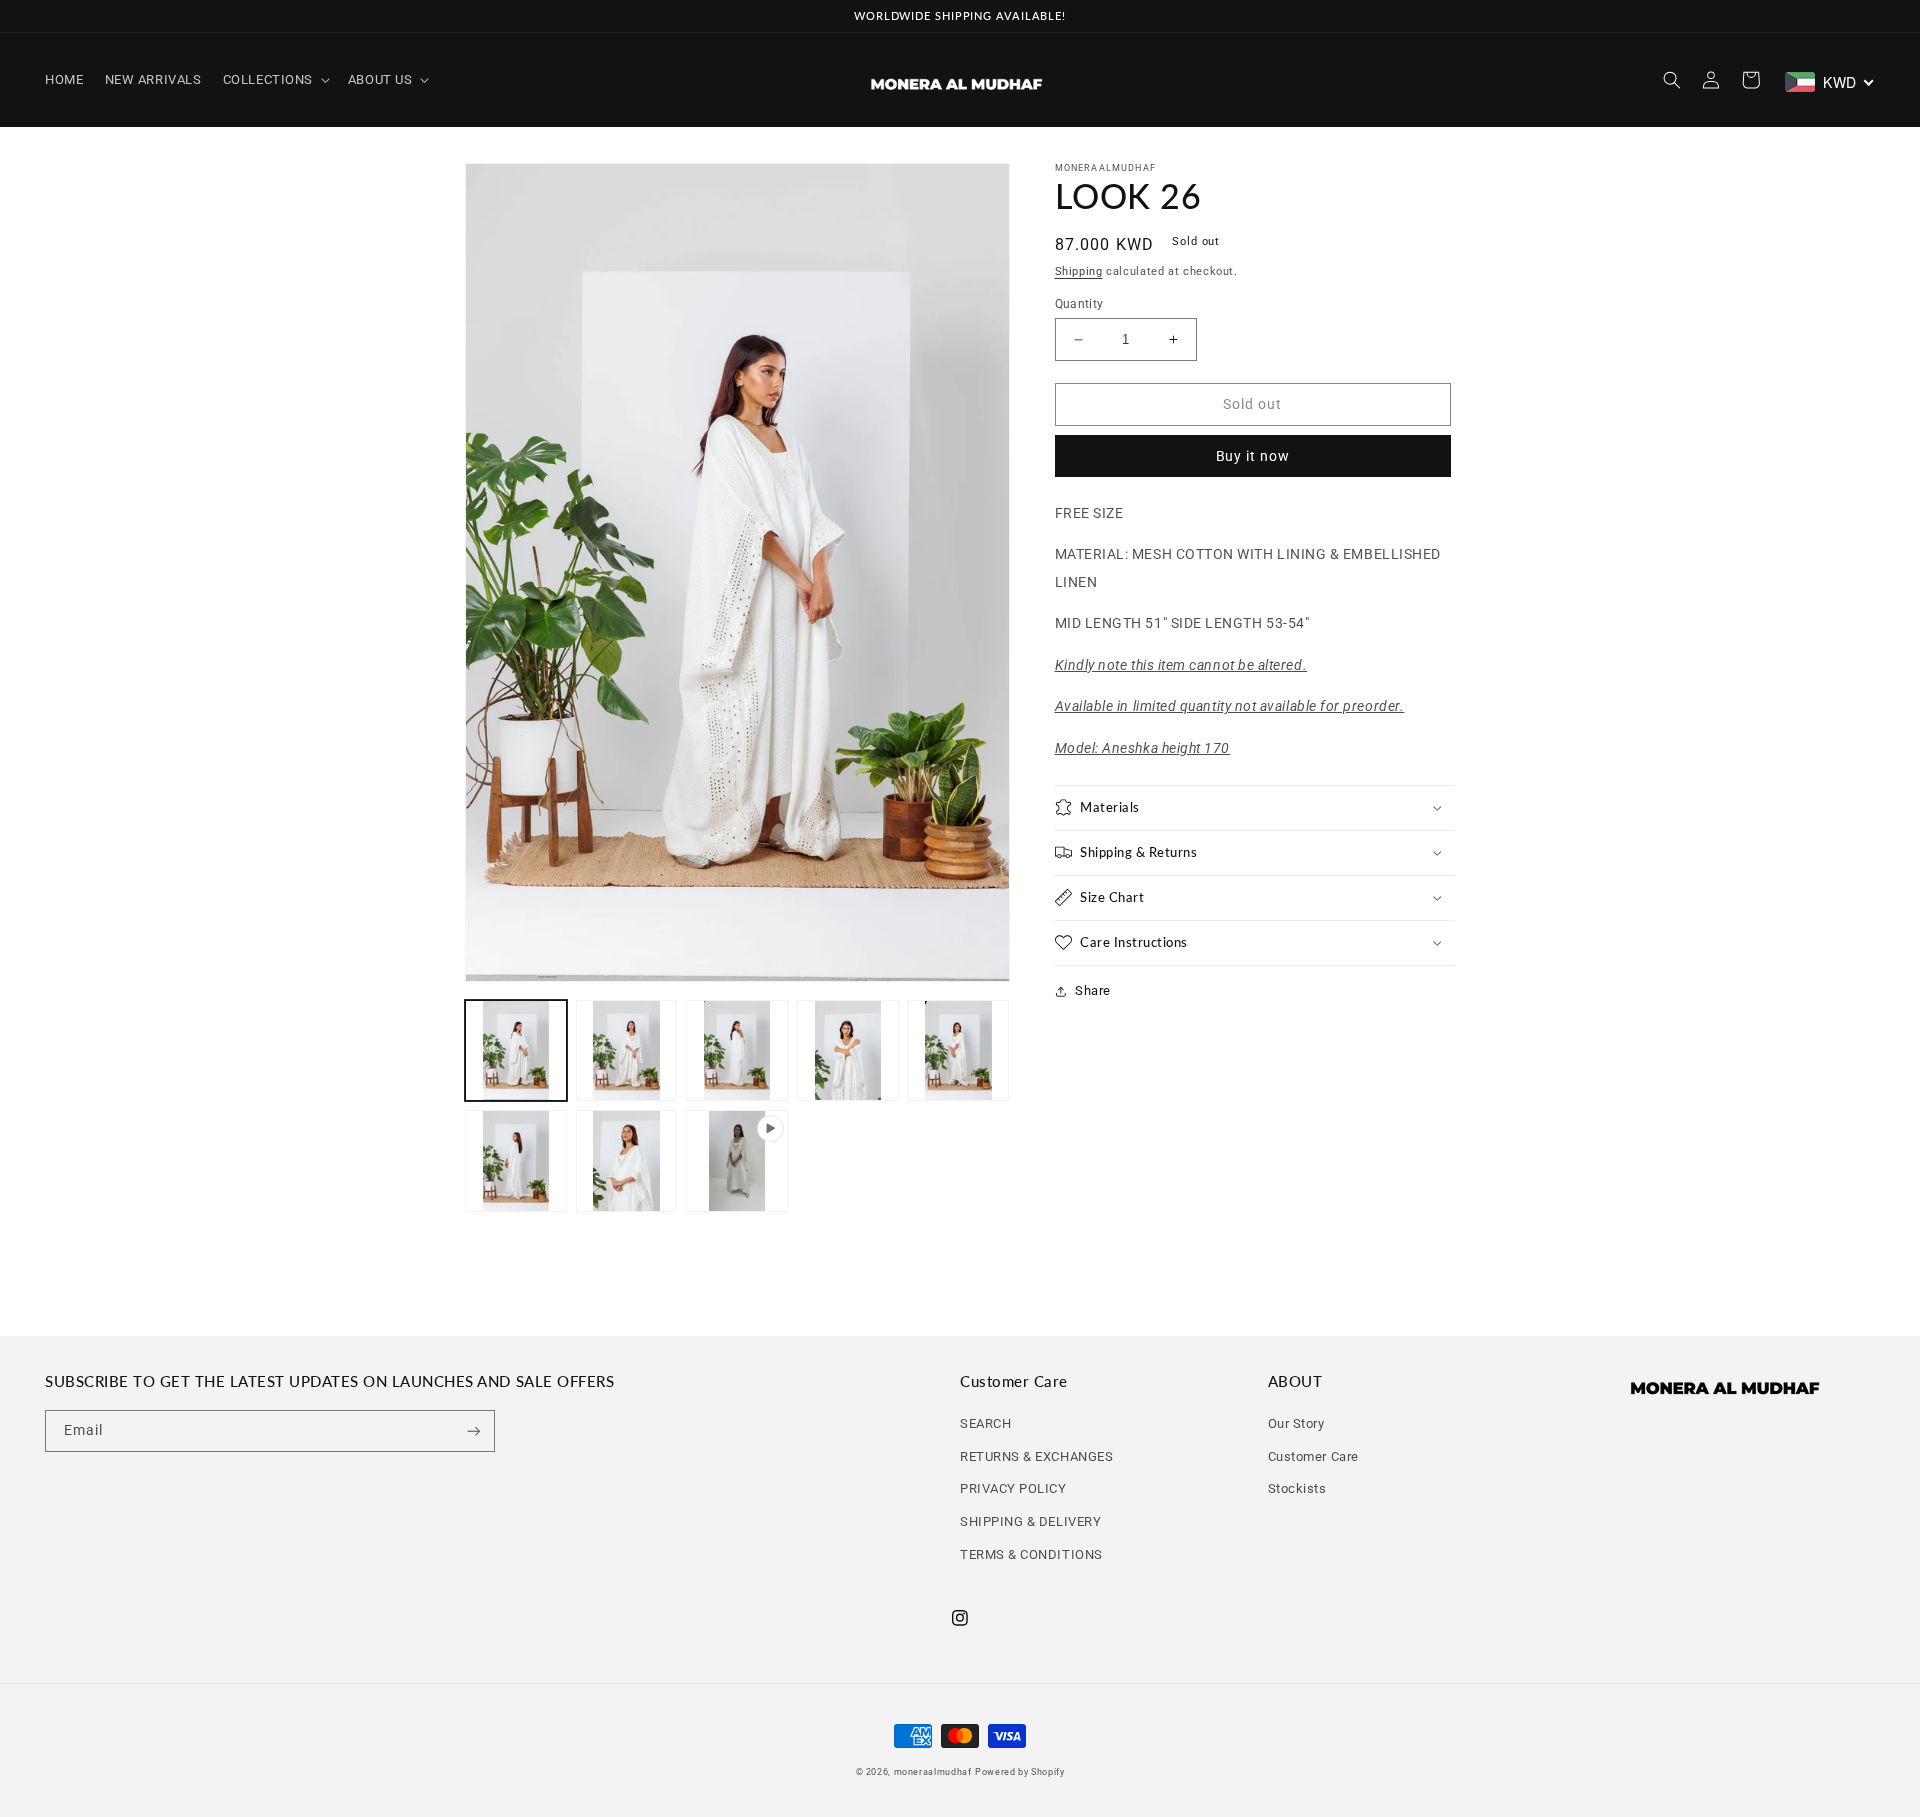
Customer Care (1313, 1456)
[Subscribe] (474, 1431)
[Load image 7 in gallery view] (627, 1161)
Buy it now (1253, 456)
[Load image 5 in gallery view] (959, 1051)
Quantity (1079, 304)
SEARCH (985, 1423)
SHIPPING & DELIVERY (1030, 1521)
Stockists (1297, 1488)
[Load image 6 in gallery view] (516, 1161)
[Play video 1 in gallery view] (737, 1161)
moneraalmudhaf (933, 1772)
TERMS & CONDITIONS (1031, 1554)
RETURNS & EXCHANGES (1036, 1456)
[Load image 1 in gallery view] (516, 1051)
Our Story (1296, 1423)
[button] (274, 80)
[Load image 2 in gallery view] (627, 1051)
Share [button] (1093, 990)
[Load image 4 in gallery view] (848, 1051)
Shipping (1079, 271)
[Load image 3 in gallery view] (737, 1051)
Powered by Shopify (1019, 1772)
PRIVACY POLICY (1013, 1488)
